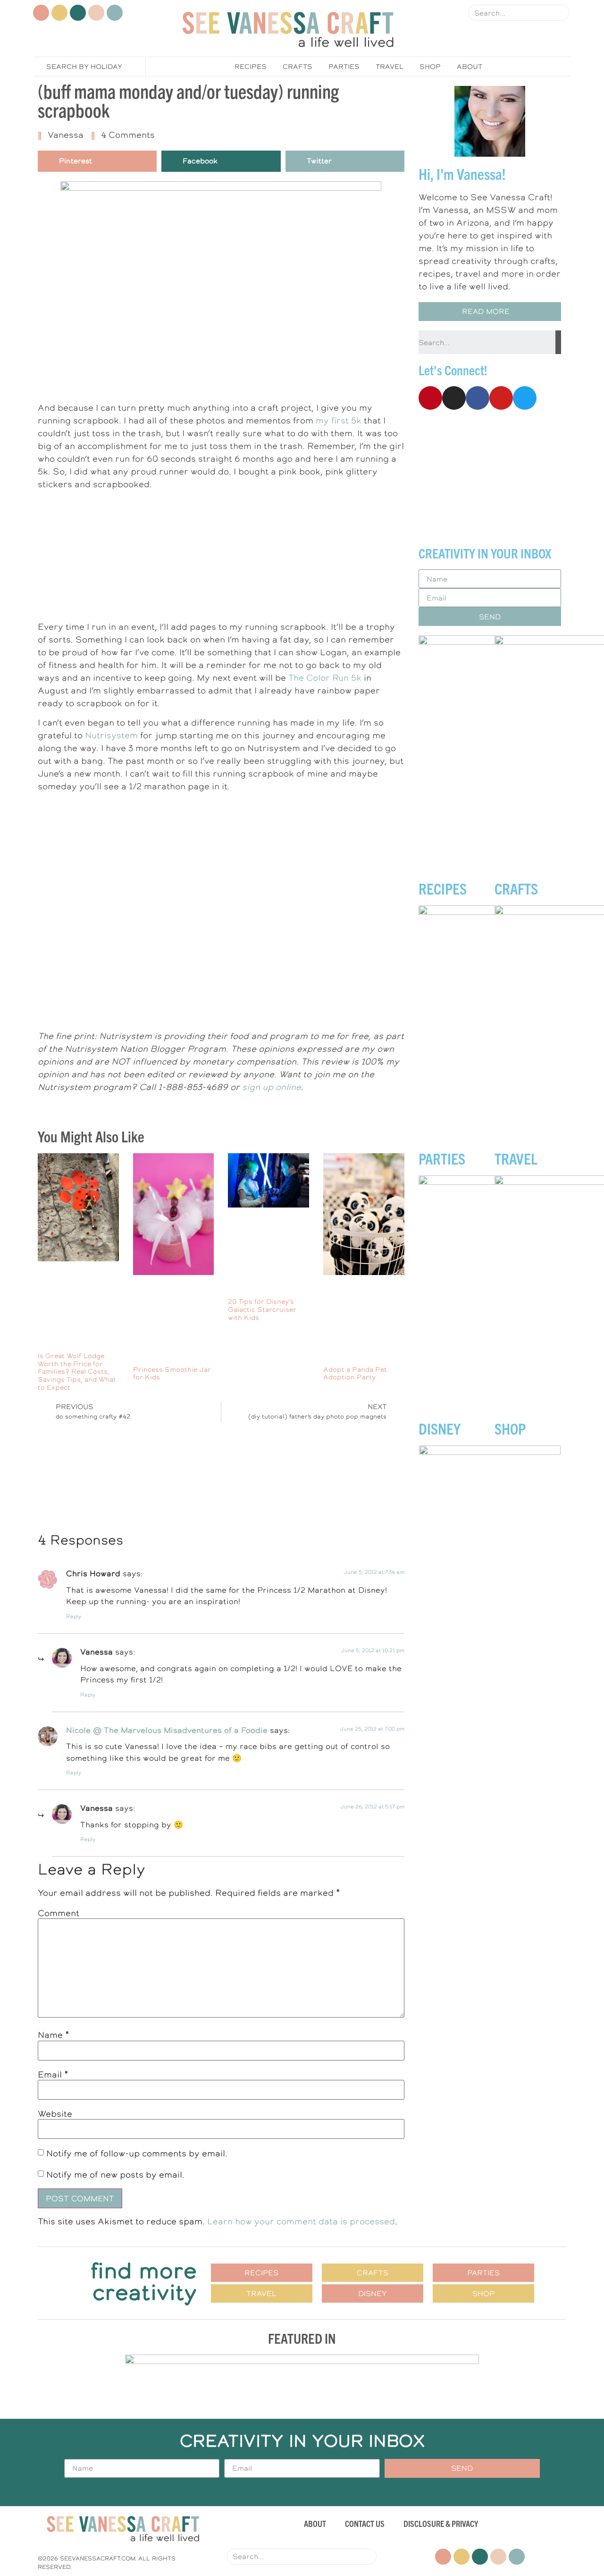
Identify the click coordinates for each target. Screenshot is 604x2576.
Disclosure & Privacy (441, 2523)
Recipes (251, 67)
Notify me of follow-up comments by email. (137, 2153)
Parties (344, 67)
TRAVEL (516, 1158)
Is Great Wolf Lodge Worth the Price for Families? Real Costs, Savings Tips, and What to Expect (77, 1372)
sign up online (272, 1087)
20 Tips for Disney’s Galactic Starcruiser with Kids (262, 1309)
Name (54, 2035)
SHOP (510, 1428)
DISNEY (440, 1428)
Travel (390, 67)
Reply (74, 1617)
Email (53, 2075)
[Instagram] (59, 13)
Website (55, 2114)
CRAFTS (516, 888)
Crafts (298, 67)
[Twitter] (115, 13)
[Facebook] (78, 13)
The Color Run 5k (325, 678)
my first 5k (339, 420)
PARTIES (442, 1158)
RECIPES (443, 888)
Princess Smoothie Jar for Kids (172, 1373)
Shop (430, 67)
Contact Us (365, 2523)
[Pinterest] (41, 13)
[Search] (561, 13)
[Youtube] (96, 13)
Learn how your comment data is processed (301, 2221)
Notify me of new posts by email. (115, 2175)
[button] (490, 312)
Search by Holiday (84, 67)
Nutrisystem (111, 735)
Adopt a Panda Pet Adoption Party (355, 1373)
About (470, 67)
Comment (59, 1913)
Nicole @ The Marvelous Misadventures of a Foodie (167, 1730)
